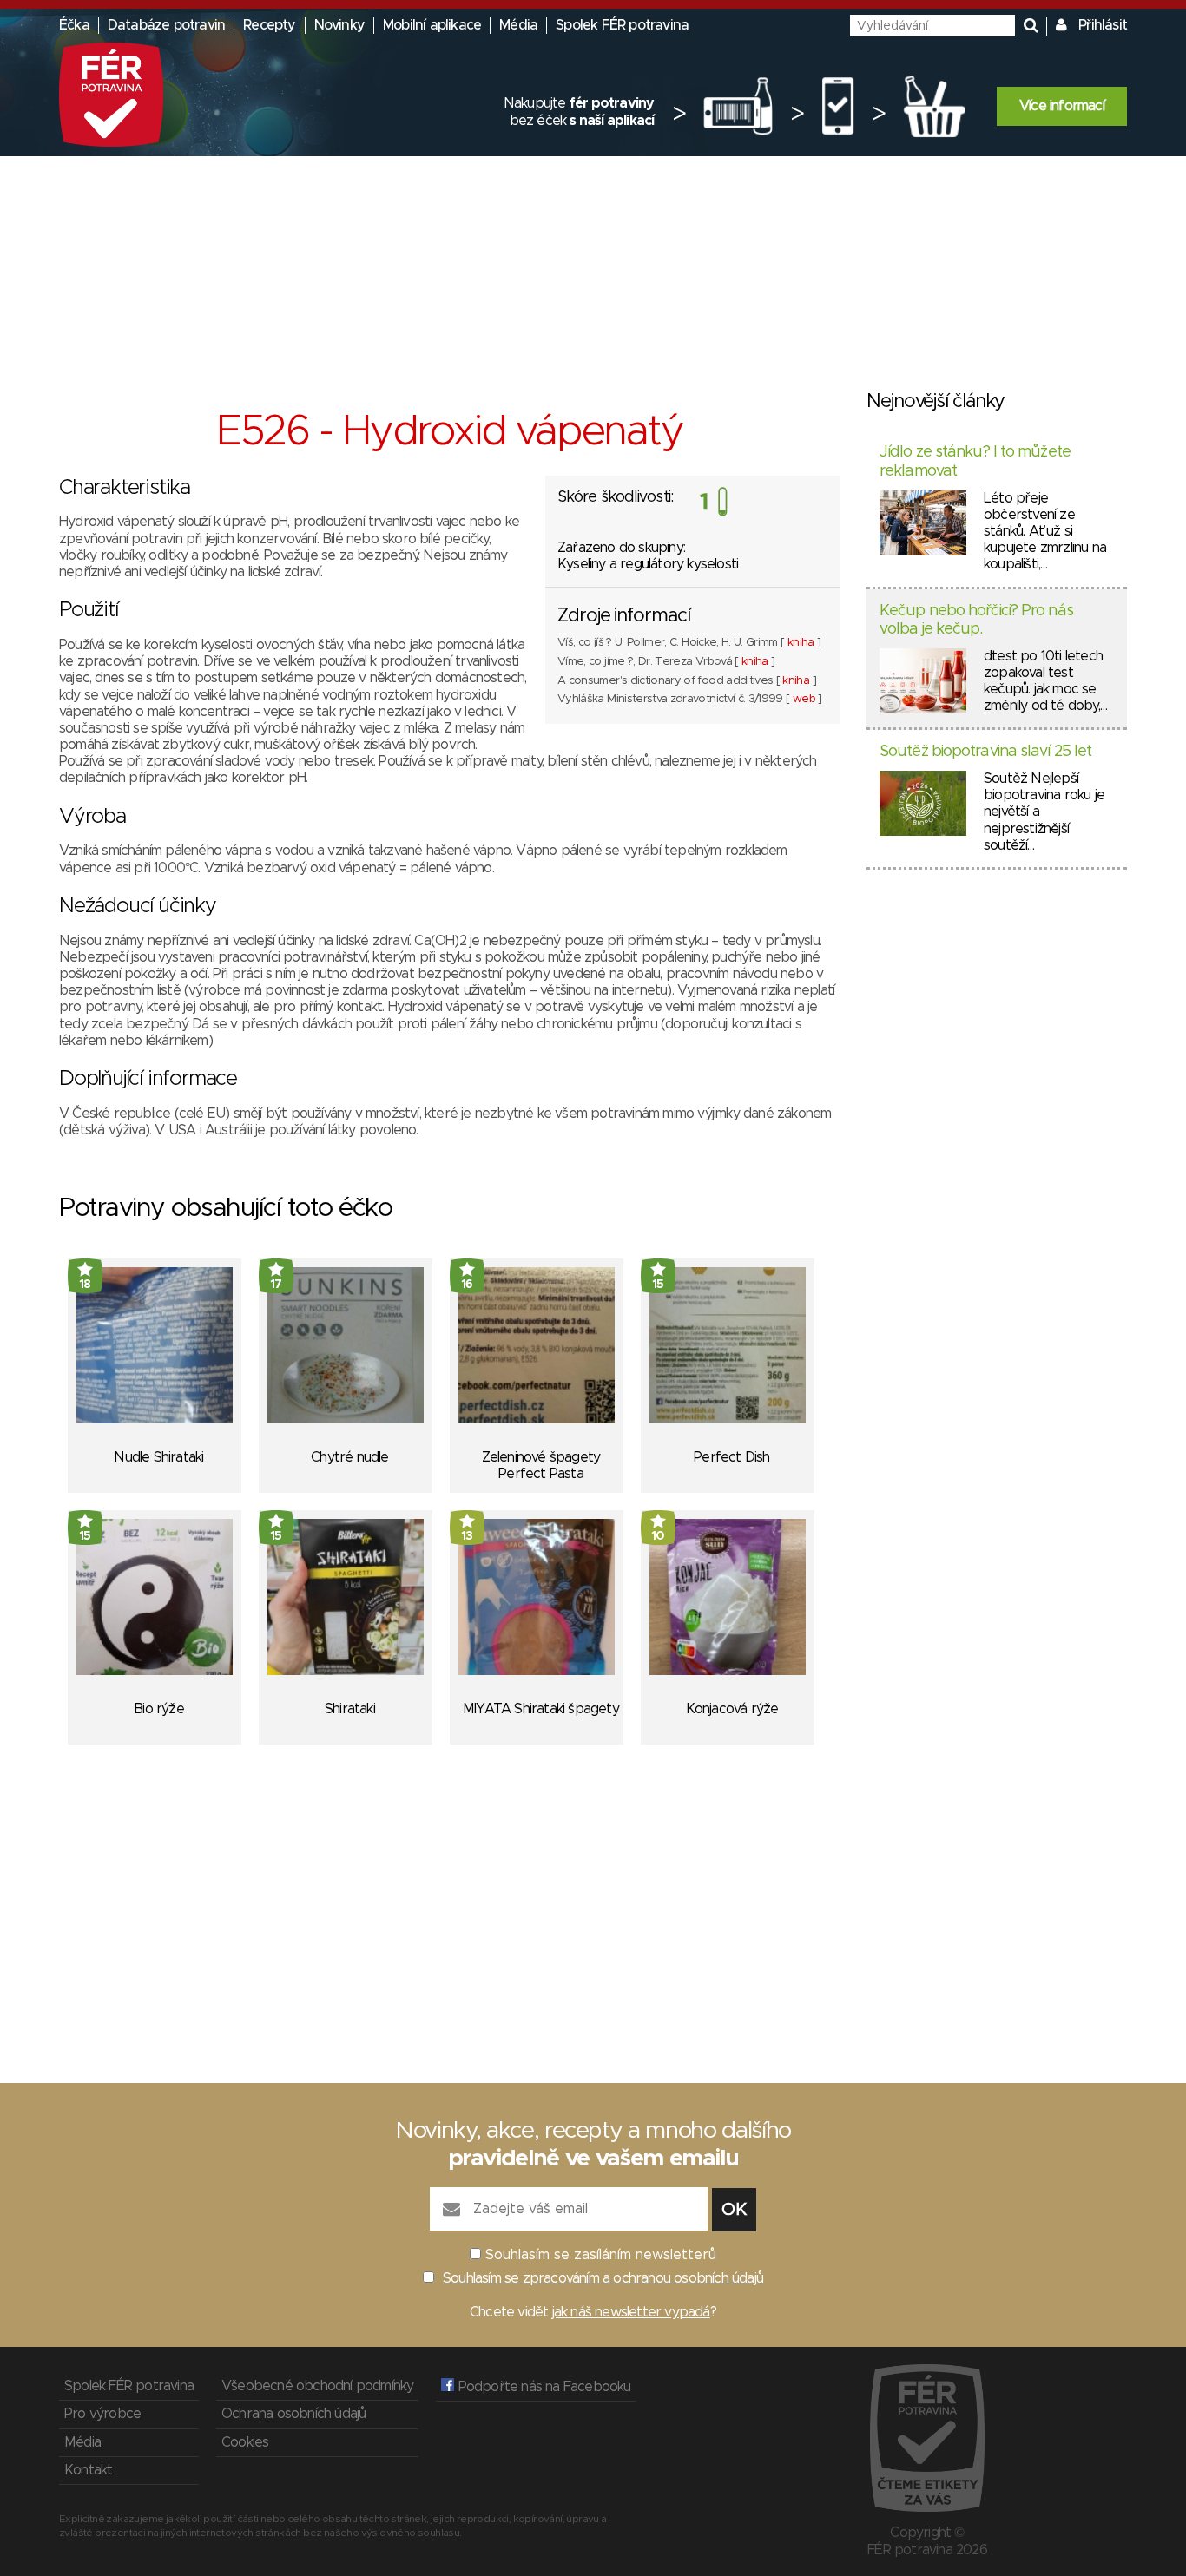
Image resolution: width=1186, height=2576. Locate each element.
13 (467, 1536)
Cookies (245, 2442)
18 (85, 1285)
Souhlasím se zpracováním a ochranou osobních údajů (603, 2278)
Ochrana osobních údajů (293, 2414)
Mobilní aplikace (432, 25)
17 (276, 1285)
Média (518, 25)
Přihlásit (1103, 25)
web (804, 699)
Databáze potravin (166, 25)
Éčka (74, 25)
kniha (801, 643)
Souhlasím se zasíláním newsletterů (601, 2255)
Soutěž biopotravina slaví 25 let (985, 752)
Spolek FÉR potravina (622, 25)
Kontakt (88, 2470)
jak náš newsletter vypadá (631, 2312)
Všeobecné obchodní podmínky (317, 2386)
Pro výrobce (102, 2414)
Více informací (1062, 106)
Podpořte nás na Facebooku (542, 2387)
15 (658, 1285)
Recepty (269, 25)
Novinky (339, 25)
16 (467, 1285)
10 (658, 1536)
